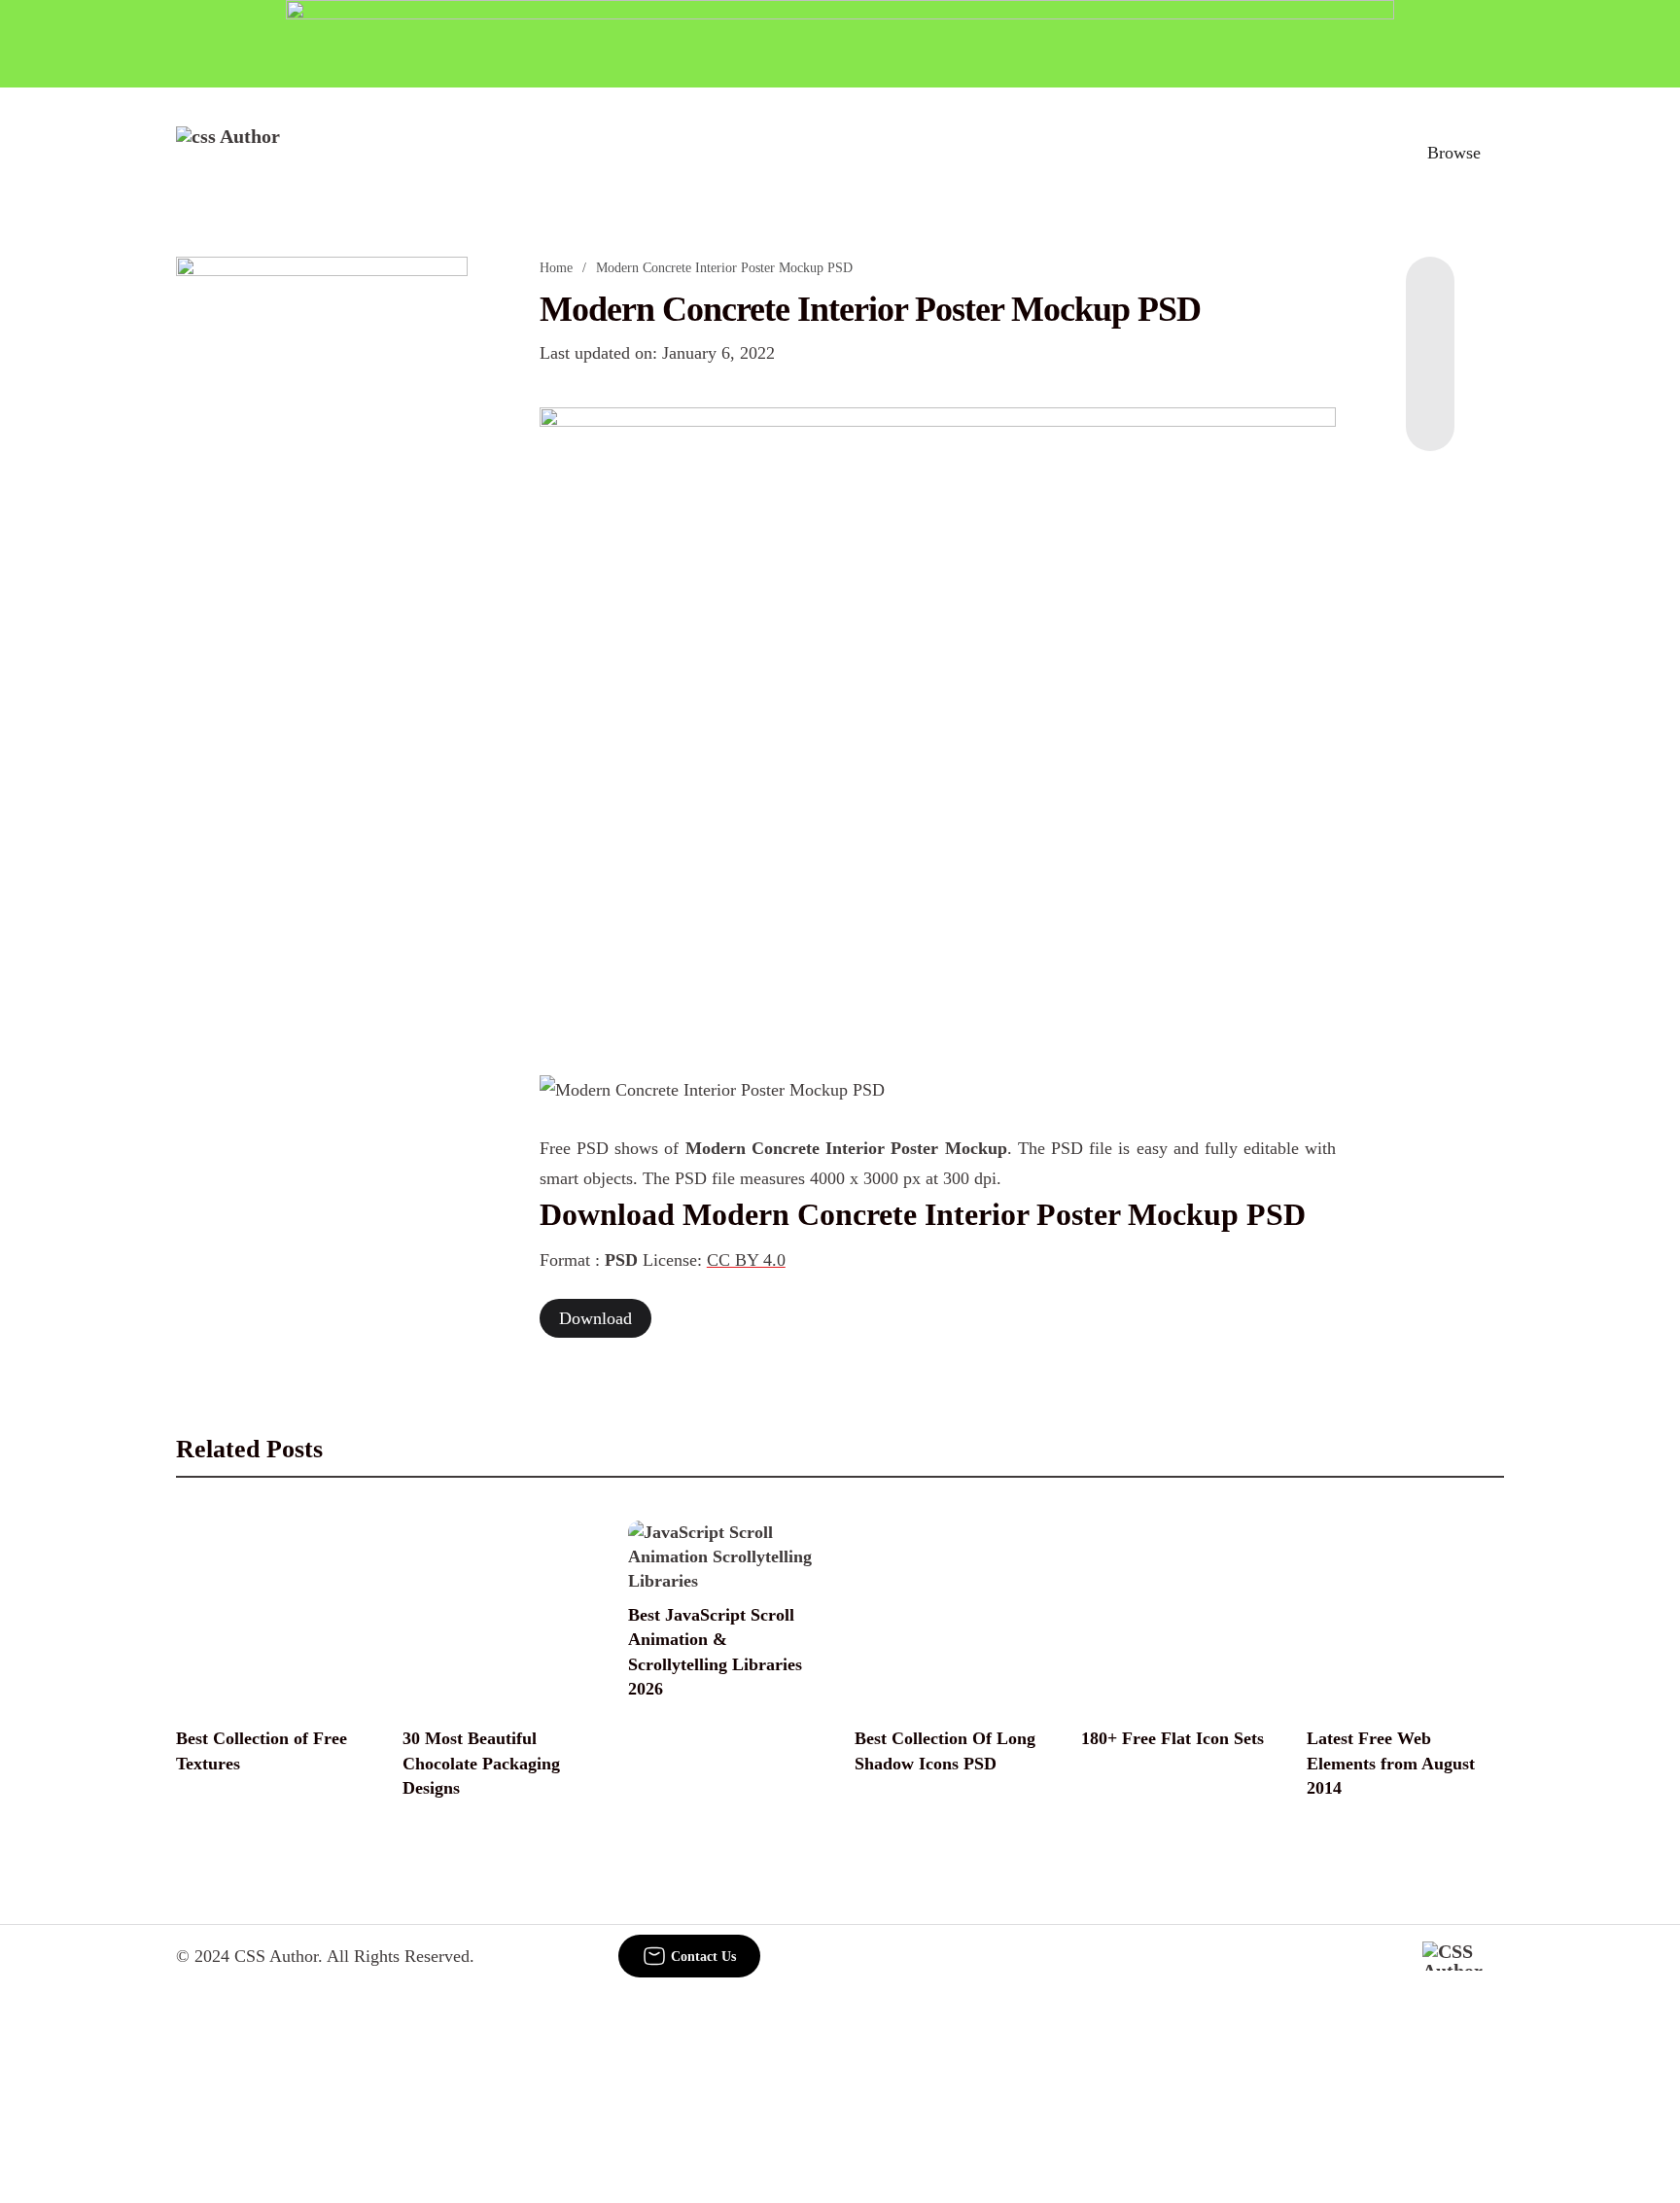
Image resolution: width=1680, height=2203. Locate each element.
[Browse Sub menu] (1497, 153)
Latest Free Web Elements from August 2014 (1391, 1763)
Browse (1454, 153)
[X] (1430, 412)
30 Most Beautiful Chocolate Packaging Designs (481, 1763)
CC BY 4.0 (746, 1260)
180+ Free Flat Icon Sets (1172, 1738)
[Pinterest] (1430, 373)
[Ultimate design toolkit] (938, 719)
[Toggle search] (1364, 153)
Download (595, 1318)
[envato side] (322, 546)
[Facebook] (1430, 296)
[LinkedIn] (1430, 334)
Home (556, 268)
